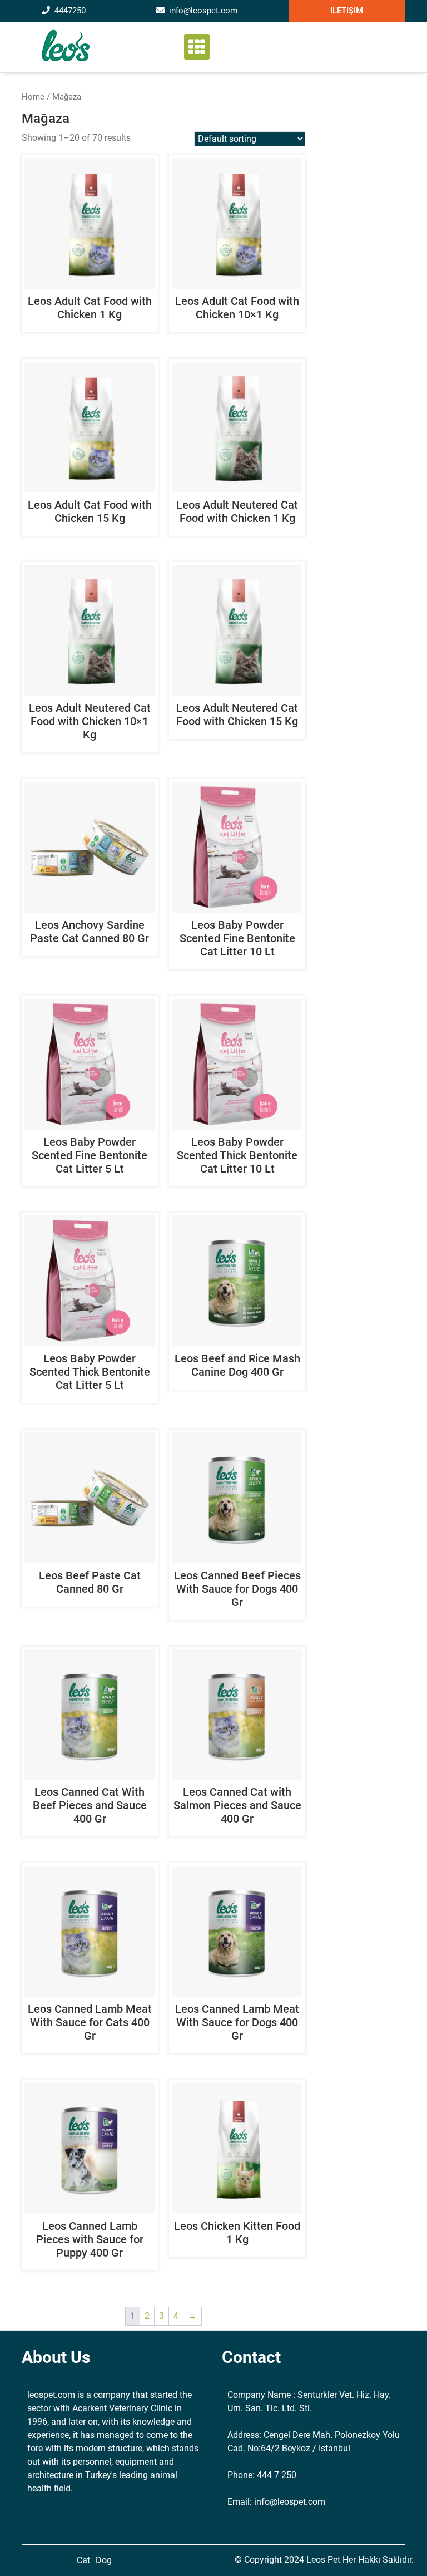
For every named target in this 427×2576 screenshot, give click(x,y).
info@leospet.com (203, 11)
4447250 (70, 11)
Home (33, 97)
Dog (104, 2560)
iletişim (347, 11)
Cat (83, 2560)
